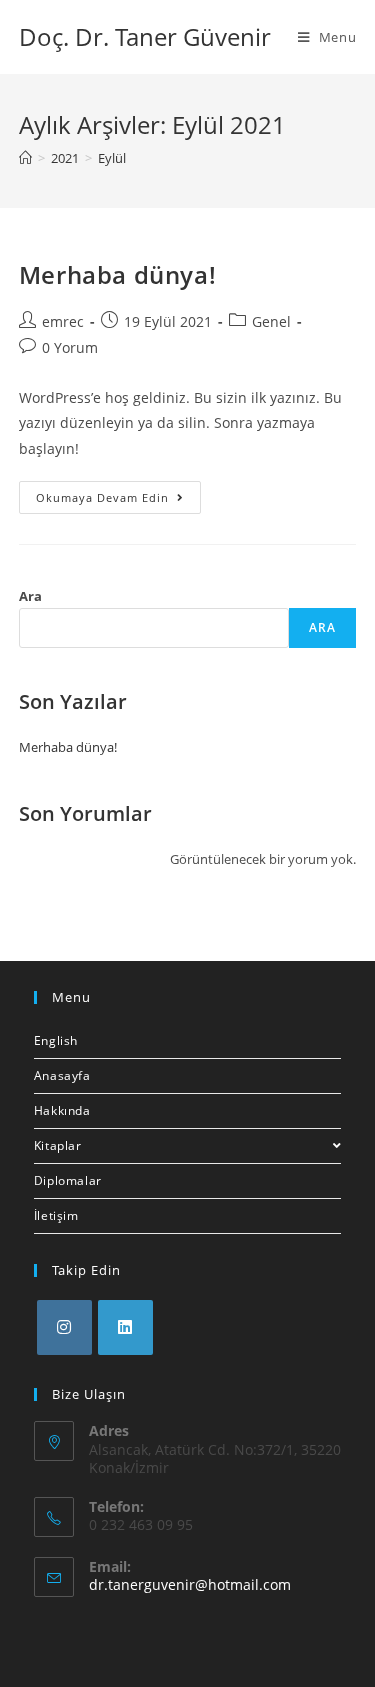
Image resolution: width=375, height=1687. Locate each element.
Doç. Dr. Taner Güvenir (145, 36)
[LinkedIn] (125, 1327)
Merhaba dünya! (117, 274)
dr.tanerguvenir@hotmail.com (190, 1584)
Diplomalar (68, 1180)
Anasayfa (62, 1075)
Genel (271, 321)
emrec (63, 321)
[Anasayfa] (25, 158)
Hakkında (62, 1110)
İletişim (56, 1215)
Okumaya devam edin (118, 501)
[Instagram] (64, 1327)
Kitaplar (58, 1145)
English (56, 1040)
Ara (30, 596)
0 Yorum (70, 347)
